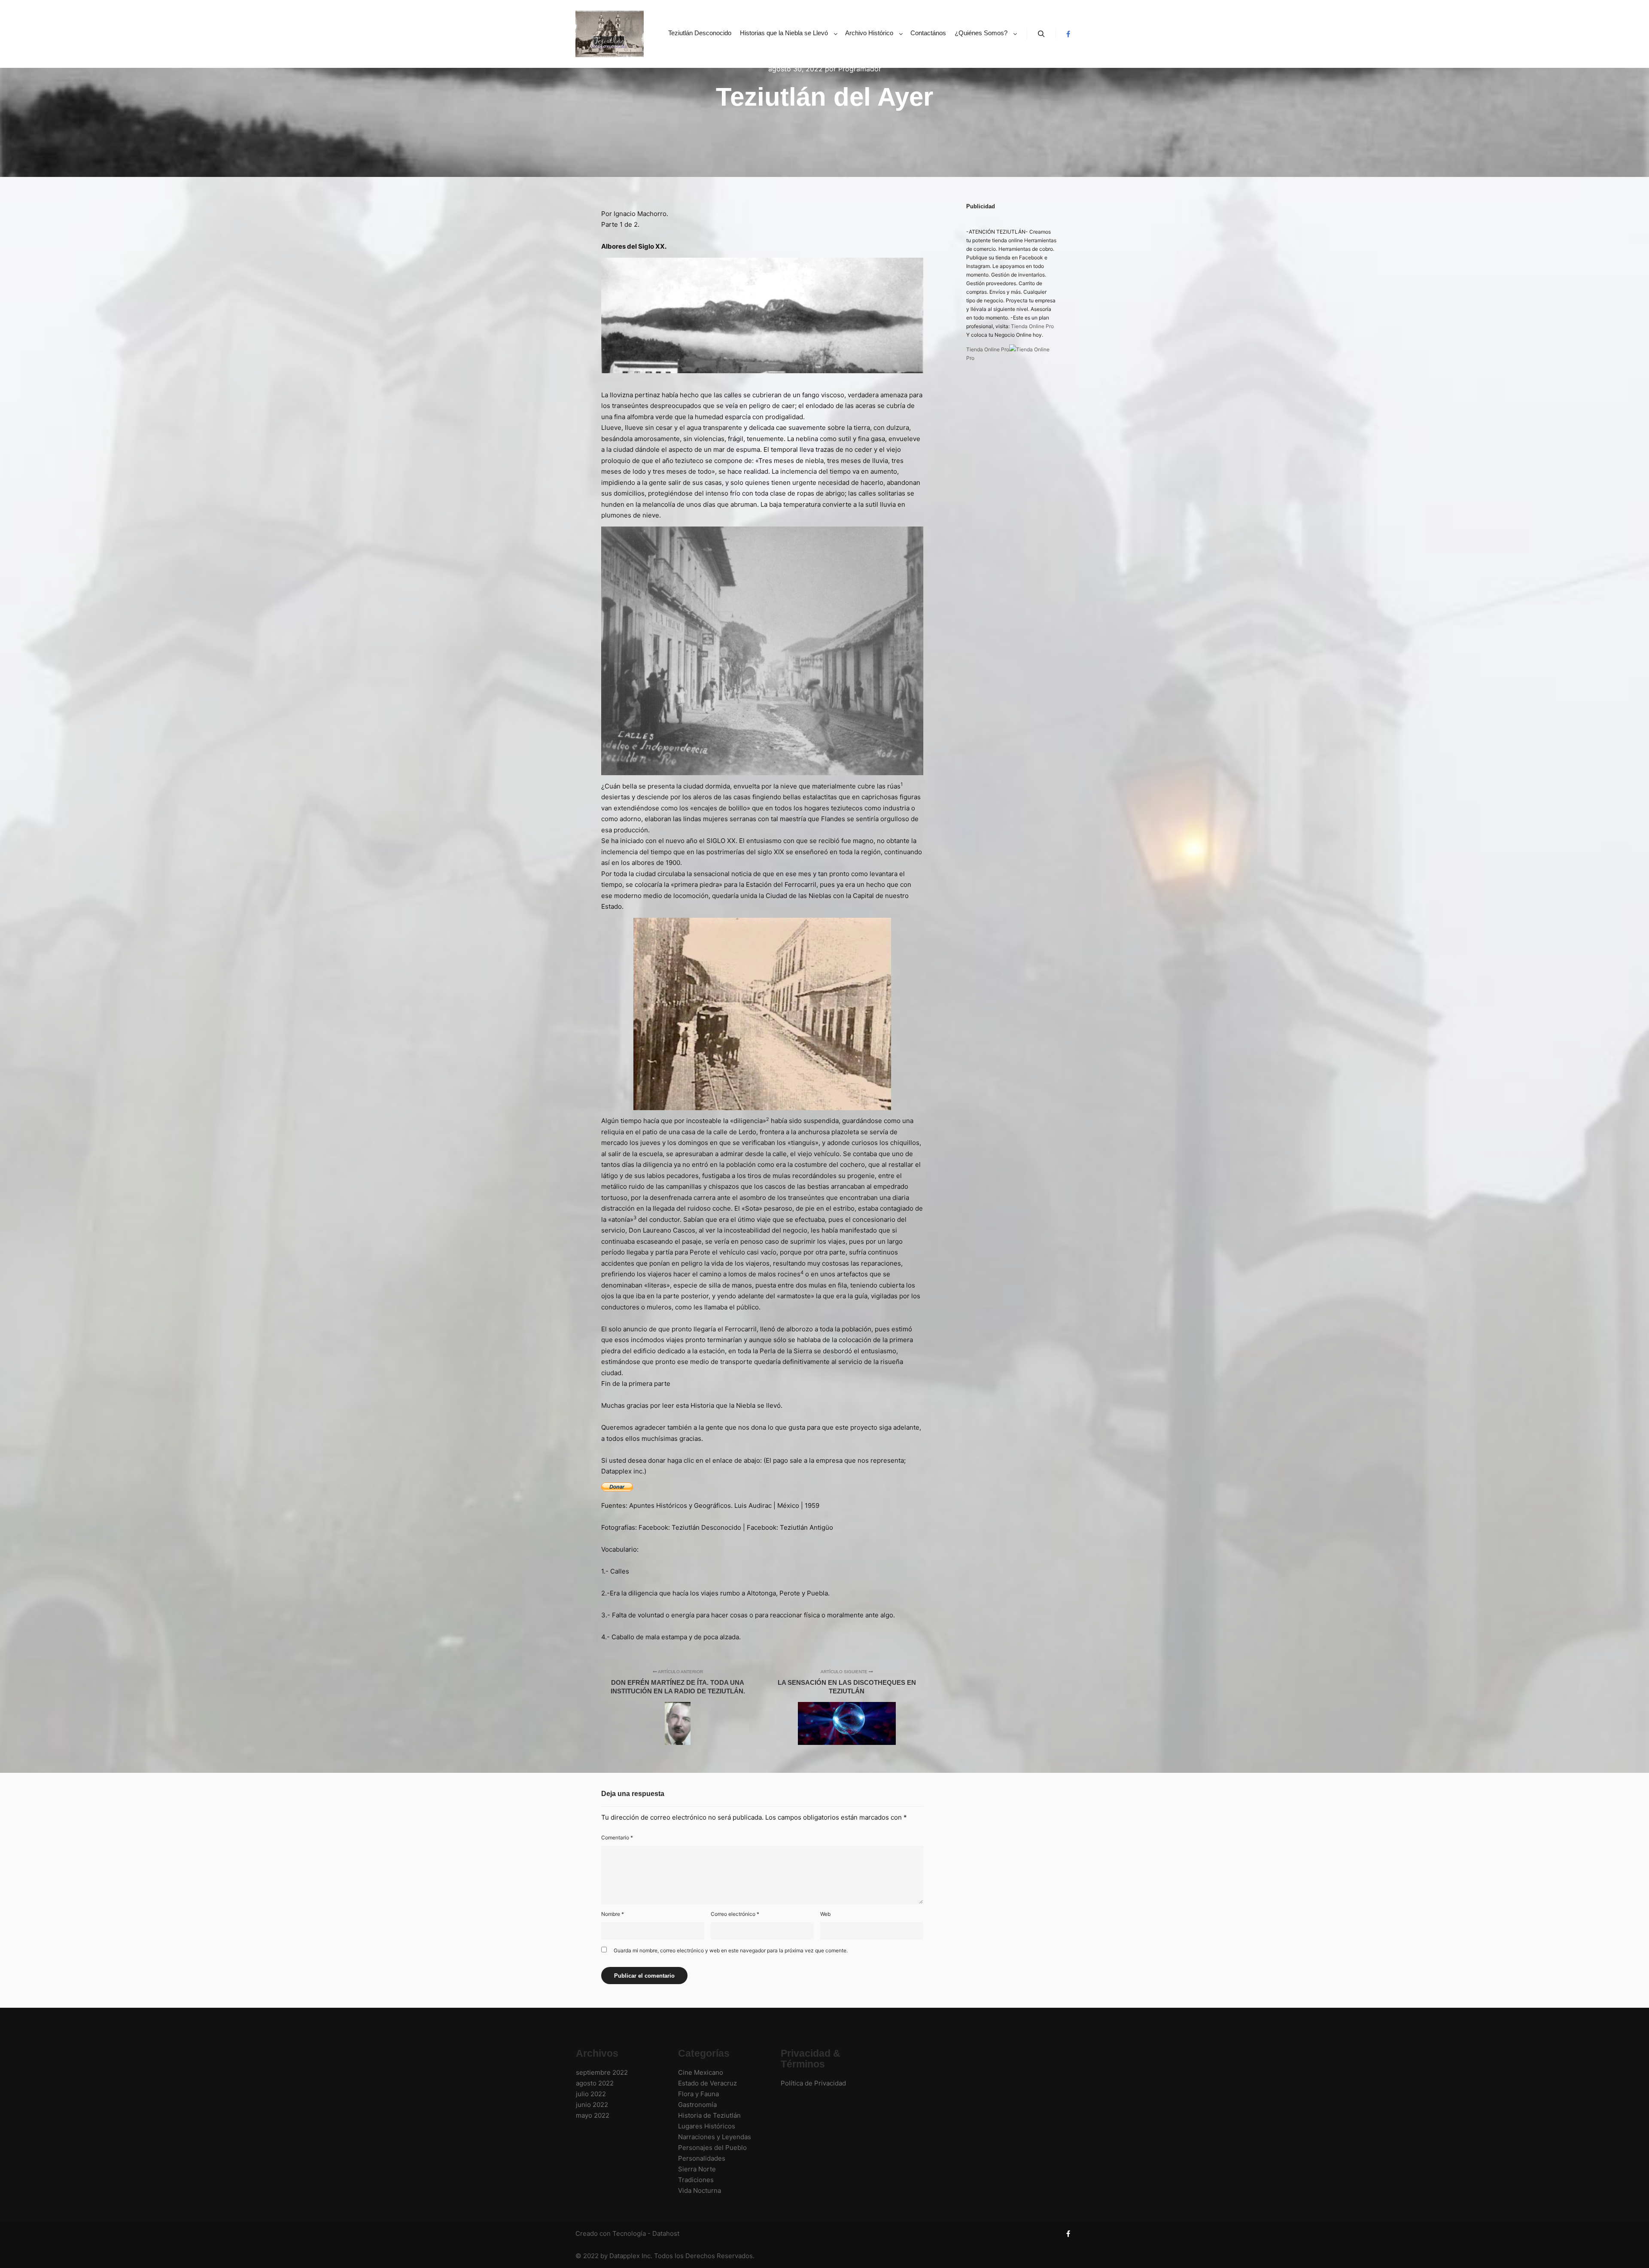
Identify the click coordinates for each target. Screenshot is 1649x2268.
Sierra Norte (697, 2169)
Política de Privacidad (813, 2083)
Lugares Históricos (707, 2126)
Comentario (617, 1837)
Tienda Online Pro (1032, 326)
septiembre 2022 (602, 2072)
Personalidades (702, 2158)
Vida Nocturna (700, 2190)
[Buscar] (1041, 34)
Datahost (666, 2233)
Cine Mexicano (701, 2072)
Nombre (613, 1914)
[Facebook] (1068, 34)
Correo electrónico (735, 1914)
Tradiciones (696, 2180)
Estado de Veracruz (707, 2083)
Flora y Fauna (698, 2094)
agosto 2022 (595, 2083)
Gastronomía (697, 2105)
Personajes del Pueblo (712, 2148)
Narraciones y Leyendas (715, 2137)
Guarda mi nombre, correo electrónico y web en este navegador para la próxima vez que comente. (731, 1950)
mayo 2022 (593, 2115)
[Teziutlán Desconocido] (610, 34)
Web (825, 1914)
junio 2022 (592, 2105)
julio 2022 (591, 2094)
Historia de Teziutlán (709, 2115)
